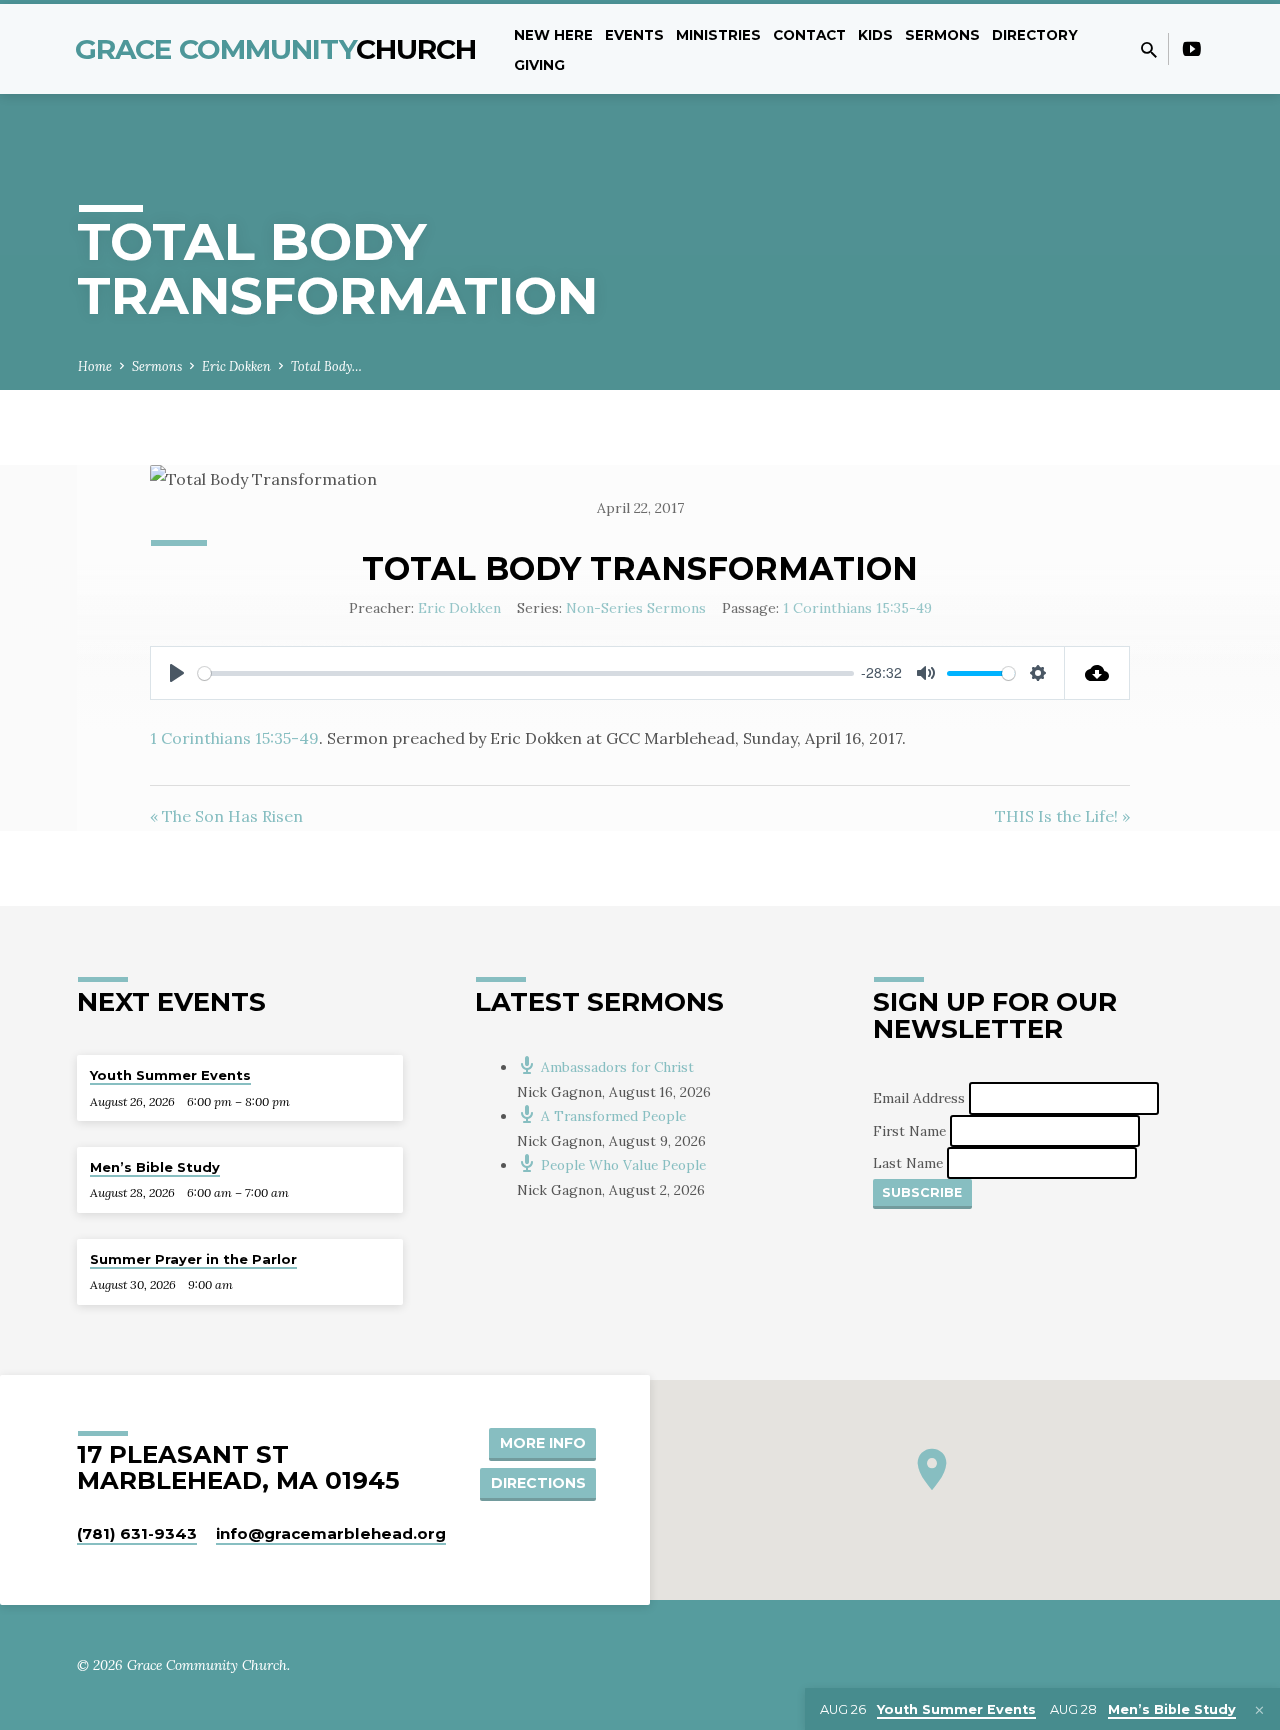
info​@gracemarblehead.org (331, 1533)
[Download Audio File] (1097, 673)
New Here (553, 35)
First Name (911, 1130)
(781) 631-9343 (137, 1533)
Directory (1035, 35)
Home (95, 366)
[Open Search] (1149, 50)
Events (634, 35)
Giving (539, 65)
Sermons (942, 35)
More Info (543, 1443)
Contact (809, 35)
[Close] (1259, 1710)
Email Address (921, 1098)
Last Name (910, 1163)
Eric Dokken (236, 366)
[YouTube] (1192, 49)
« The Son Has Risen (226, 816)
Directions (538, 1483)
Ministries (718, 35)
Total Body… (326, 366)
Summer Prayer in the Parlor (193, 1259)
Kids (875, 35)
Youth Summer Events (170, 1075)
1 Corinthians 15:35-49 (857, 608)
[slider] (526, 673)
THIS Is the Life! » (1062, 816)
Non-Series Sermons (636, 608)
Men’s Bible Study (155, 1167)
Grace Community (276, 49)
